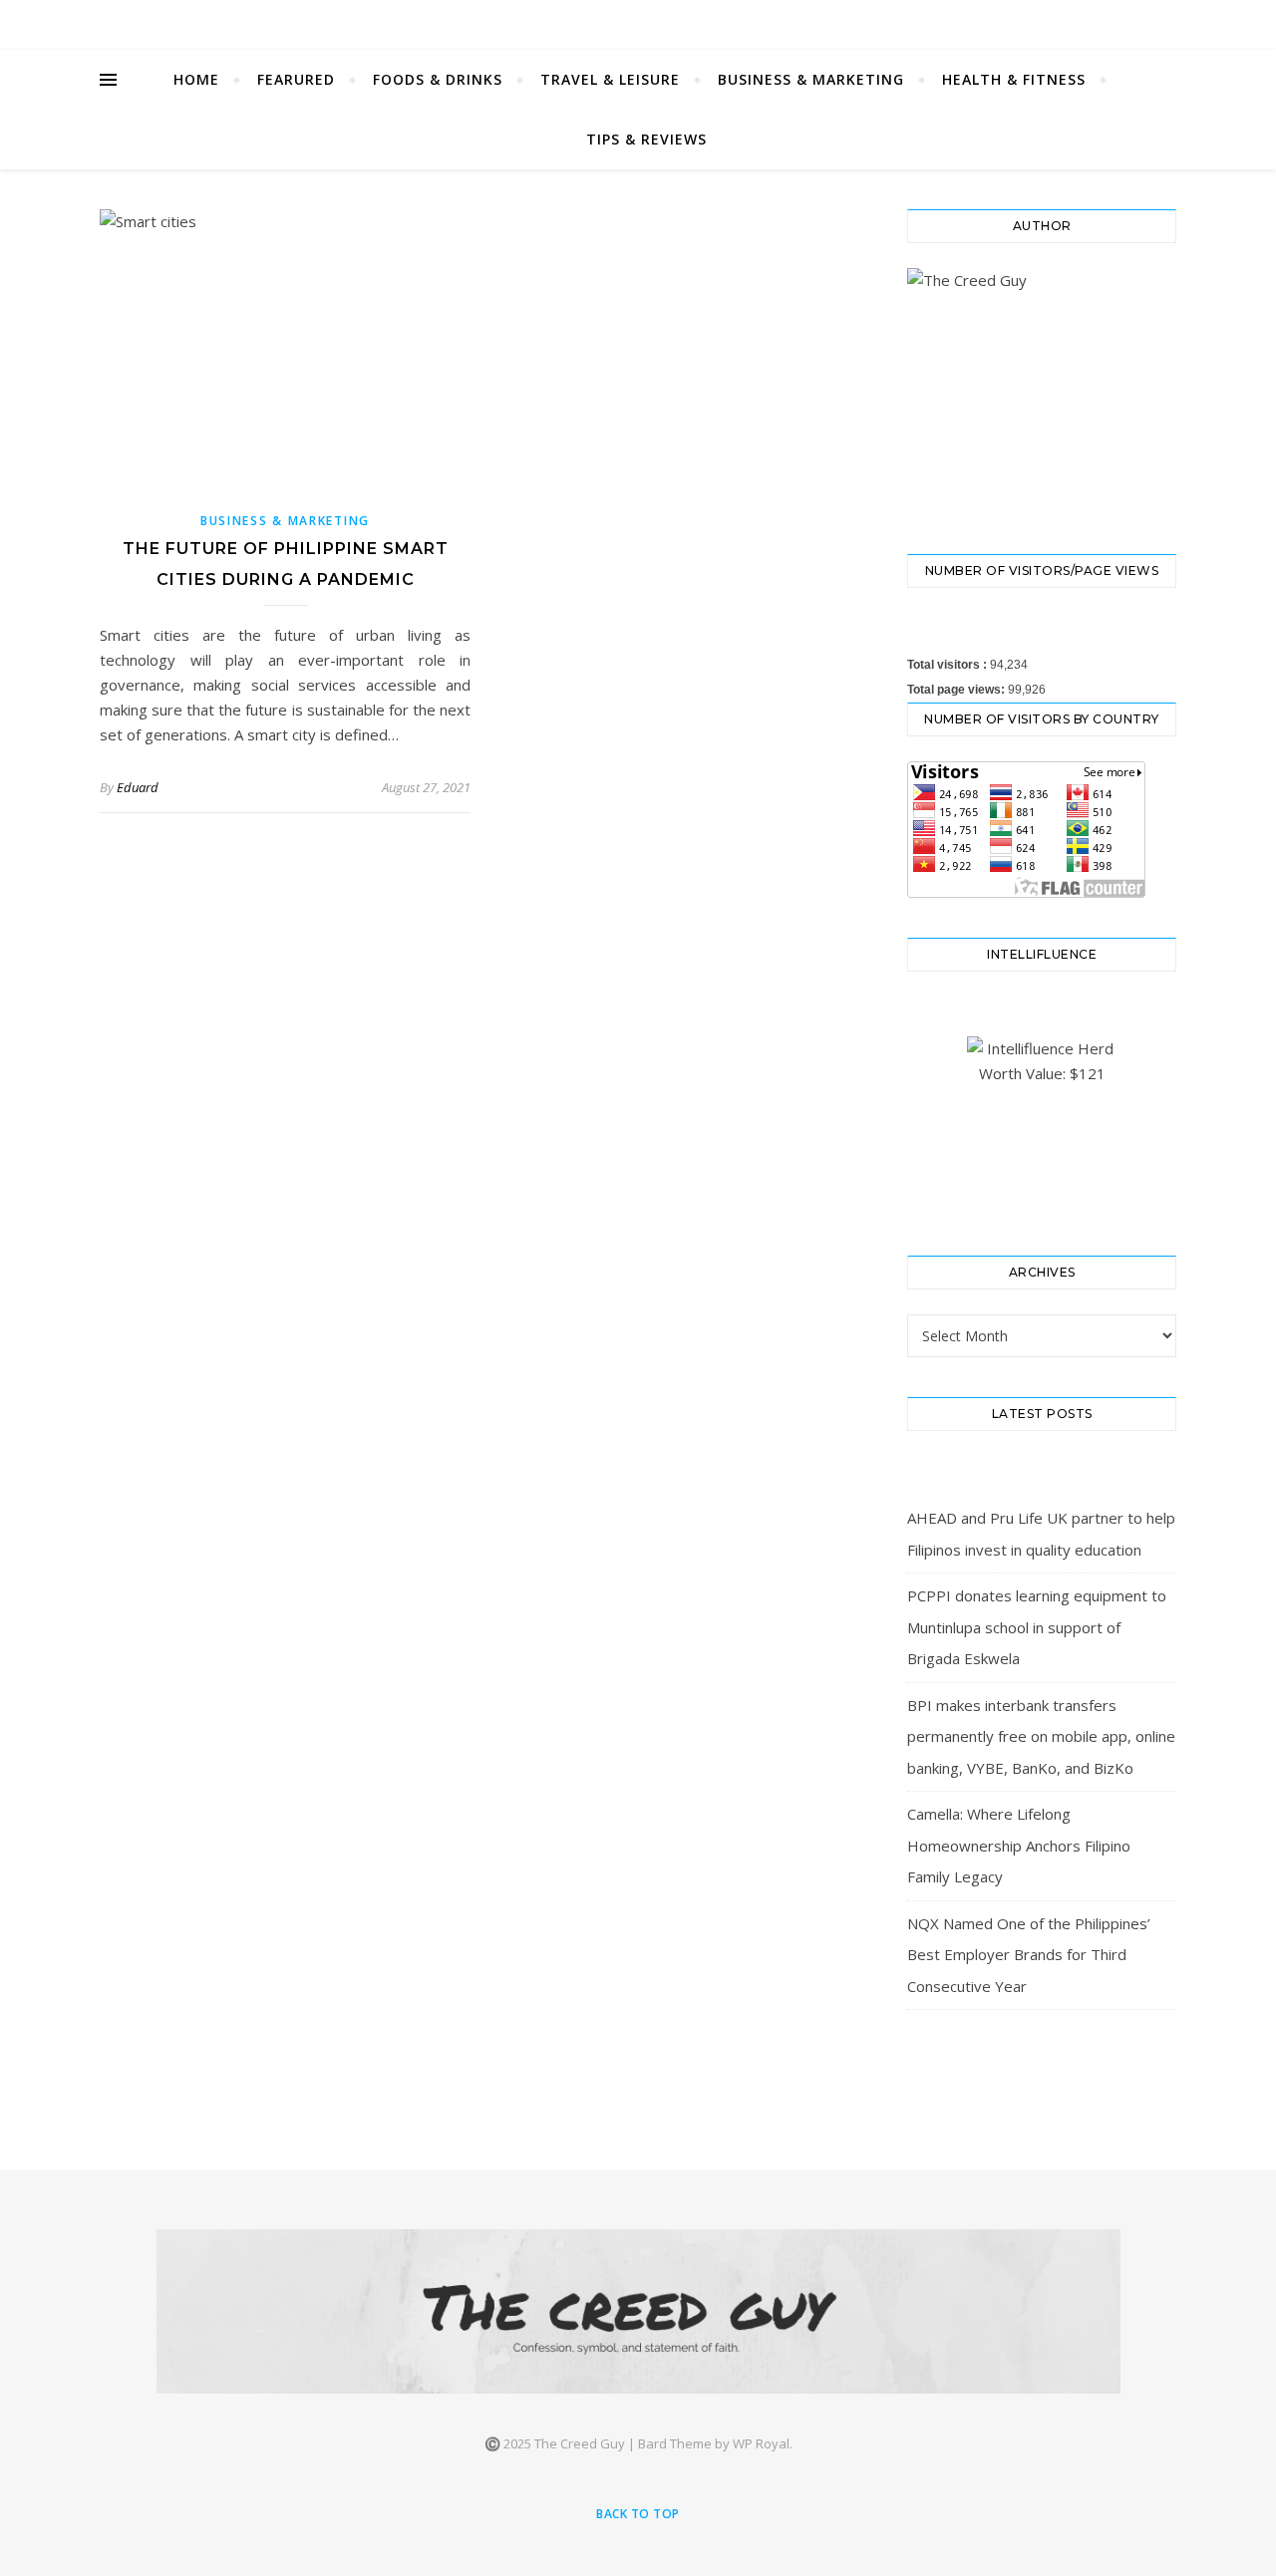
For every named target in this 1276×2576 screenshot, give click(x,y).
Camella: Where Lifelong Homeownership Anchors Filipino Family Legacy (1019, 1845)
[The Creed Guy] (638, 2311)
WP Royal (761, 2443)
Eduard (138, 787)
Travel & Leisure (610, 79)
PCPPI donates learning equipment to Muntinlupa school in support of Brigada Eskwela (1037, 1627)
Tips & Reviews (646, 139)
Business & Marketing (811, 79)
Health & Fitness (1014, 79)
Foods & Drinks (438, 79)
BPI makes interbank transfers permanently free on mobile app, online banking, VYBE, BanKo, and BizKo (1041, 1736)
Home (196, 79)
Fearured (296, 79)
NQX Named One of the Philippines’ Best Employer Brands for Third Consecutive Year (1029, 1955)
